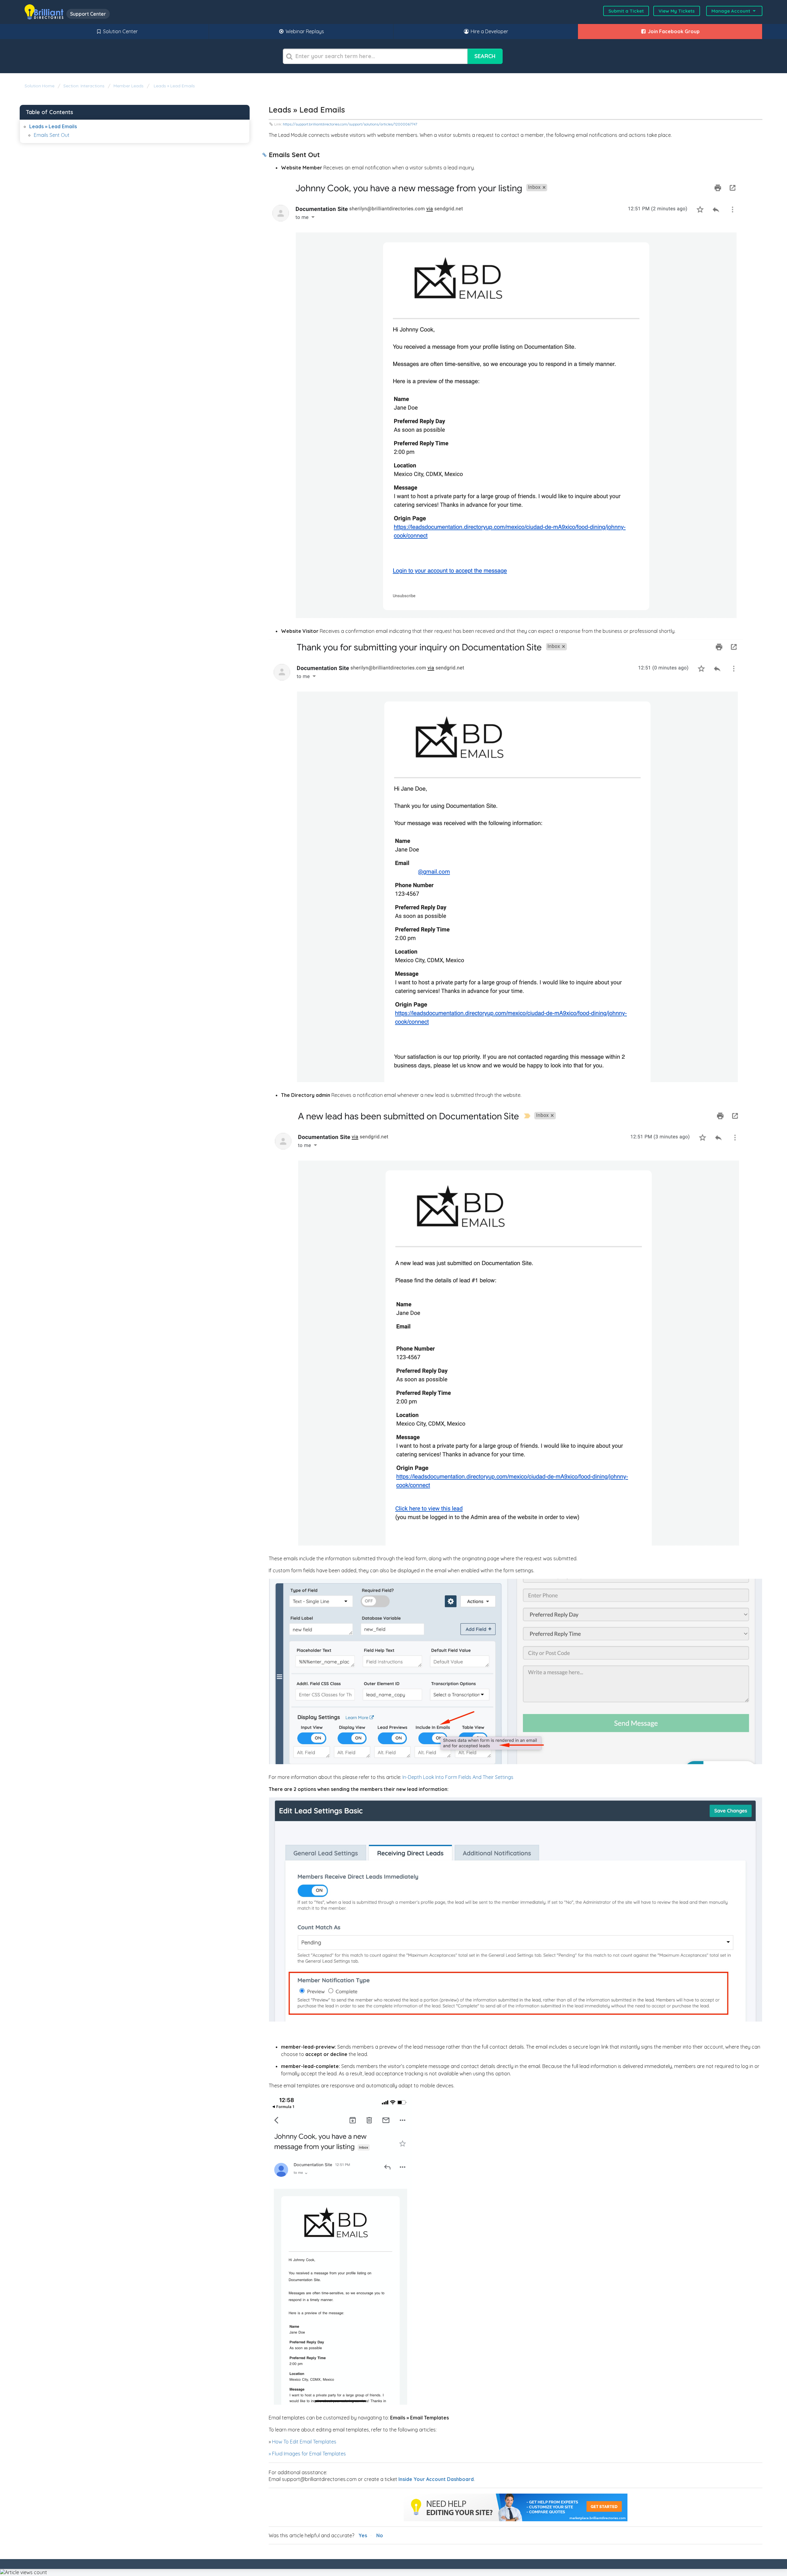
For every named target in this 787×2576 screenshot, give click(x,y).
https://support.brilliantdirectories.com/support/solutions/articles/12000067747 (350, 124)
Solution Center (120, 31)
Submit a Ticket (626, 11)
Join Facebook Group (673, 31)
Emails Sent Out (52, 135)
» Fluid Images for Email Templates (307, 2454)
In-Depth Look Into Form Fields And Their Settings (458, 1777)
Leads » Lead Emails (174, 86)
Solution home (40, 86)
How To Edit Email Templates (304, 2442)
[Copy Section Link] (265, 155)
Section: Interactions (84, 86)
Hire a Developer (489, 31)
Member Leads (129, 86)
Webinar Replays (304, 31)
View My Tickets (677, 11)
